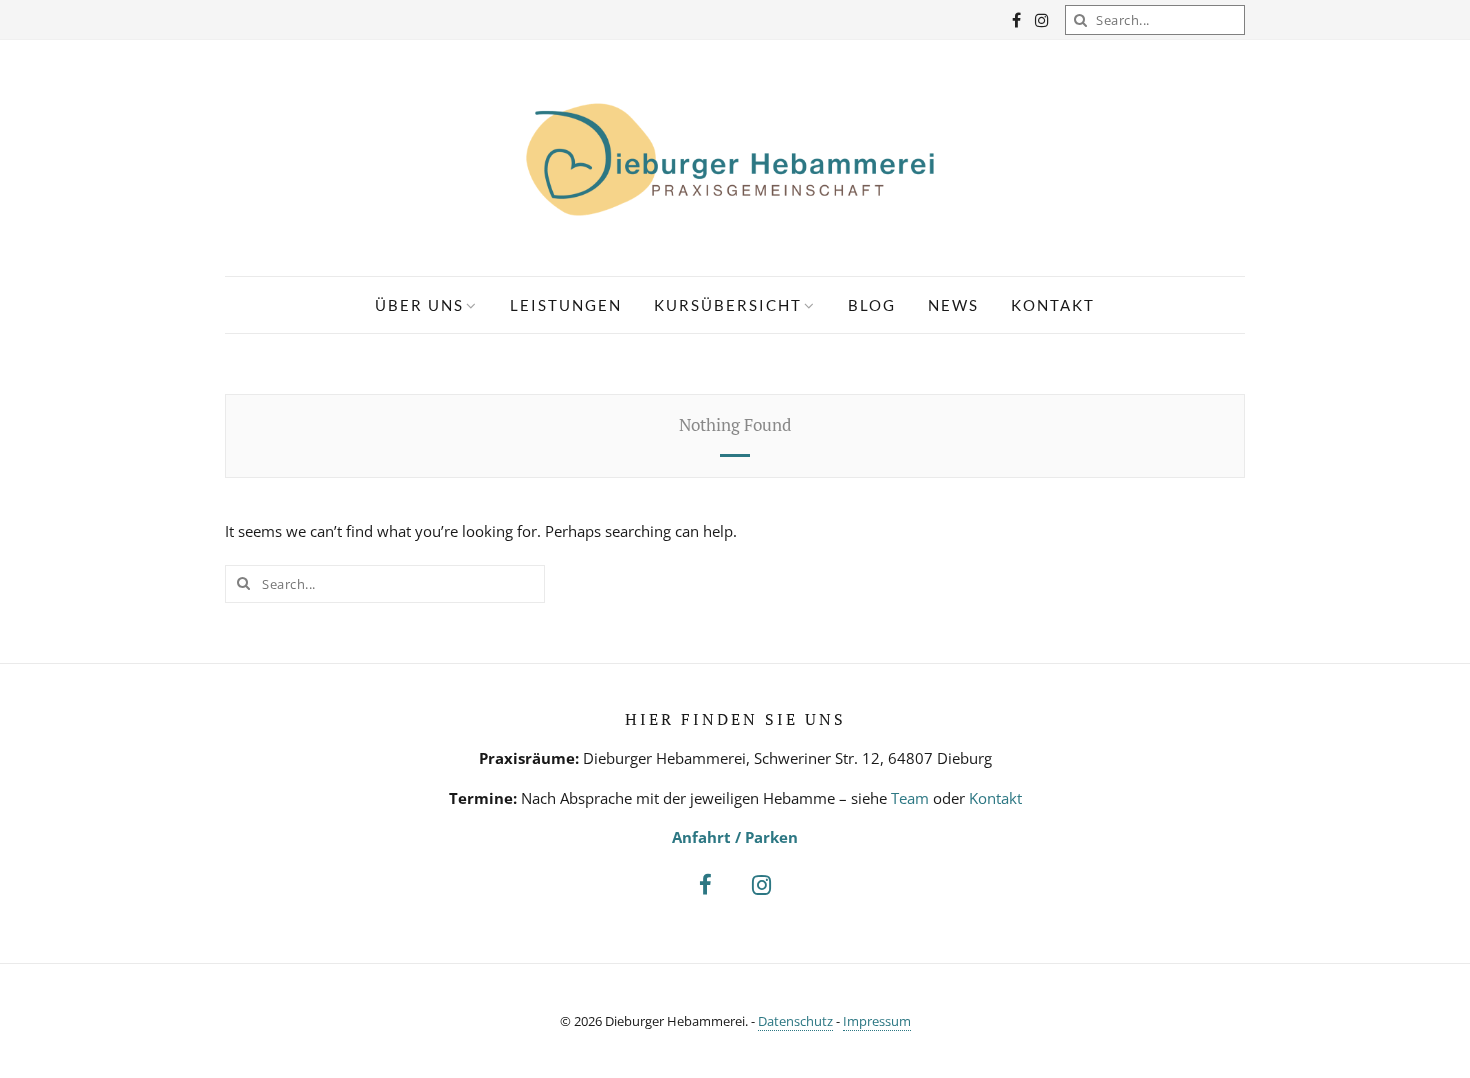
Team (910, 798)
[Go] (1080, 20)
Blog (872, 305)
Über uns (419, 305)
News (953, 305)
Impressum (877, 1021)
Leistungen (566, 305)
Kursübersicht (728, 305)
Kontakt (1053, 305)
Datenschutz (795, 1021)
